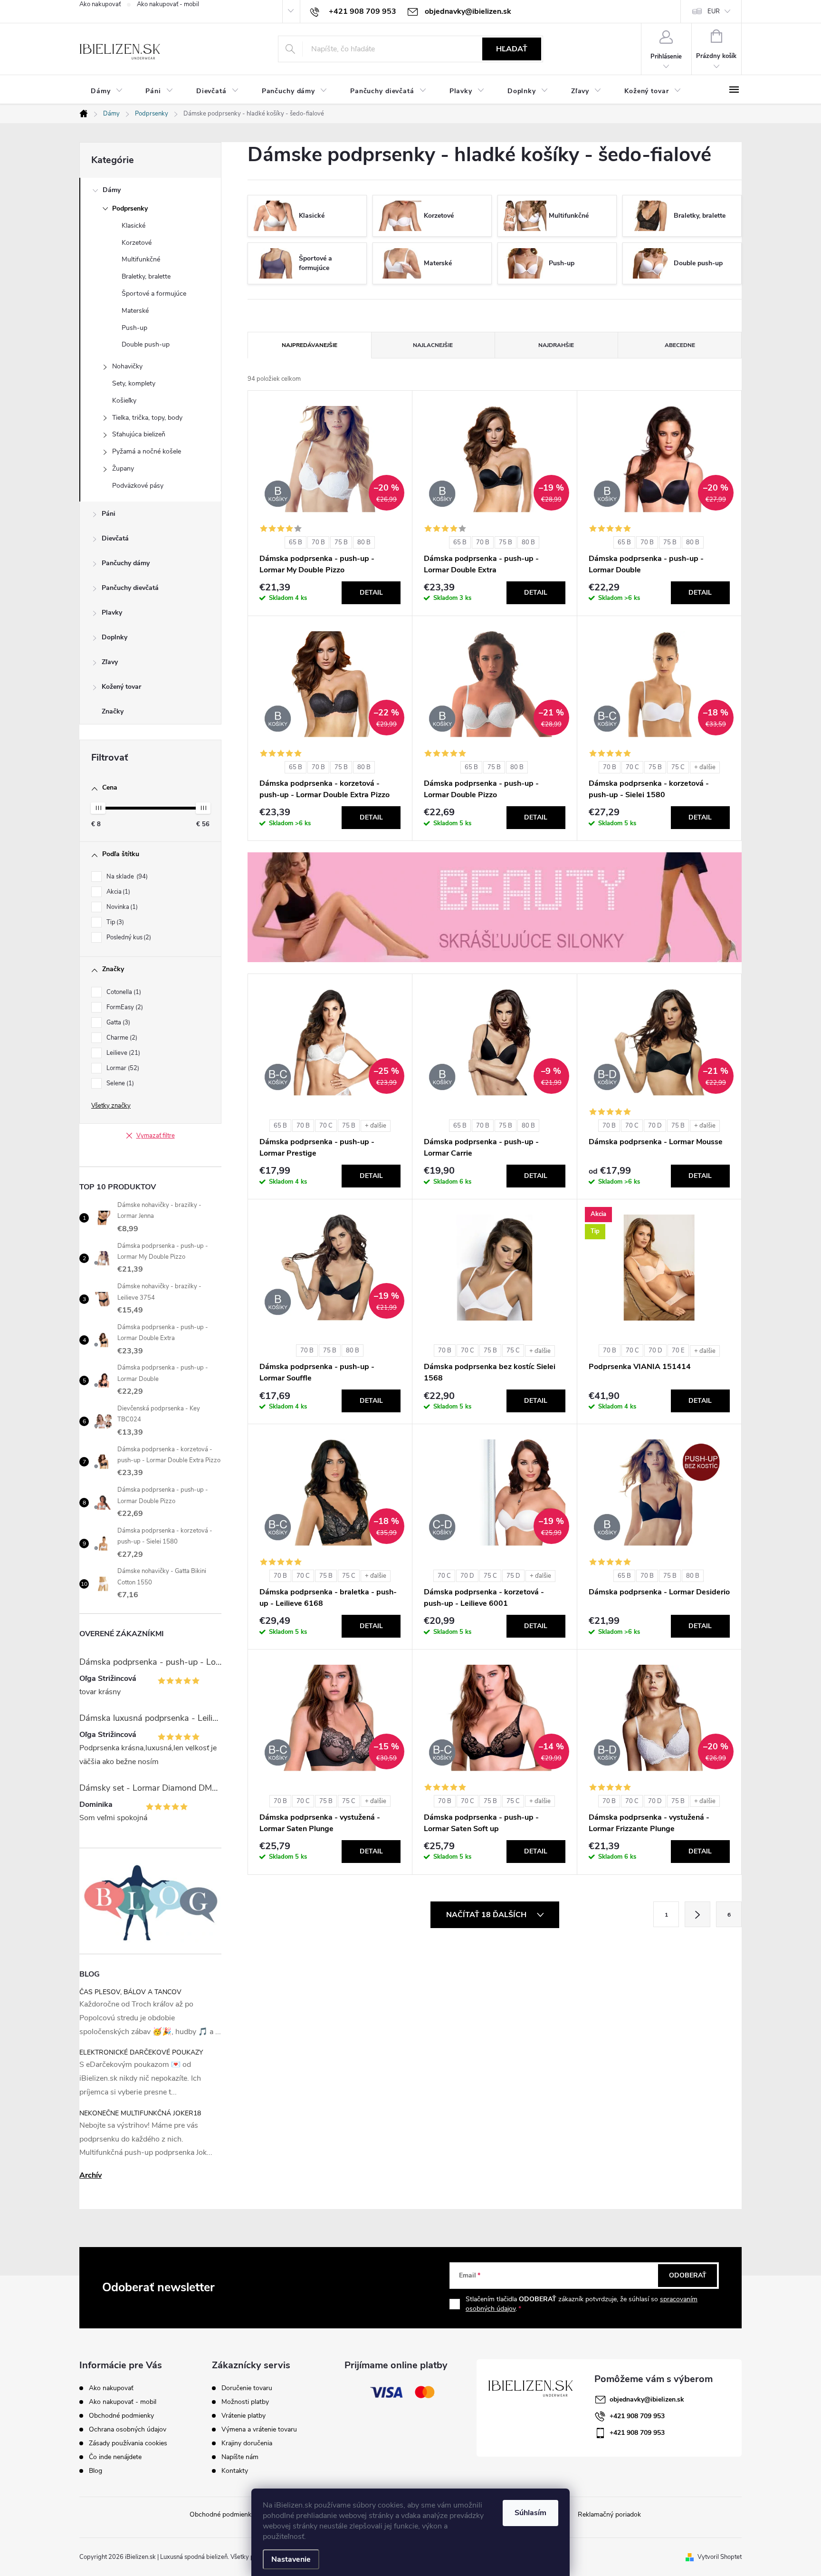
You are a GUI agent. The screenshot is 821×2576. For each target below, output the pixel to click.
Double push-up (146, 344)
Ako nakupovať (100, 4)
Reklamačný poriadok (609, 2514)
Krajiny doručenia (247, 2443)
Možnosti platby (245, 2402)
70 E (678, 1351)
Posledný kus (128, 937)
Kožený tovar (121, 687)
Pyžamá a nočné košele (147, 451)
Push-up (134, 328)
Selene (119, 1083)
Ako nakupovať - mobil (168, 4)
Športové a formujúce (154, 294)
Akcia (117, 892)
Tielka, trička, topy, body (147, 418)
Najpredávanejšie (310, 345)
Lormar (122, 1068)
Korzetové (137, 243)
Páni (109, 514)
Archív (91, 2175)
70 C (632, 767)
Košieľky (124, 400)
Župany (123, 468)
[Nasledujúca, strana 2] (697, 1914)
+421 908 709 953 (637, 2416)
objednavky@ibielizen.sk (647, 2399)
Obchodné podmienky (121, 2416)
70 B (318, 542)
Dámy (112, 190)
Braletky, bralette (146, 276)
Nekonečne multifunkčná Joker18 (140, 2113)
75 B (341, 542)
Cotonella (123, 992)
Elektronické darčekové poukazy (141, 2052)
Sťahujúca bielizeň (139, 434)
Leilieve (122, 1053)
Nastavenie (291, 2559)
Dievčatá (115, 538)
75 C (678, 767)
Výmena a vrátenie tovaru (259, 2430)
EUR (714, 11)
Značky (113, 711)
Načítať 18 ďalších (487, 1915)
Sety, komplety (134, 383)
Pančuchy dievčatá (130, 588)
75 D (513, 1576)
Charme (121, 1038)
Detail (371, 593)
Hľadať (512, 49)
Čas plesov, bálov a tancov (130, 1992)
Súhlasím (530, 2513)
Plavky (112, 613)
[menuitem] (107, 91)
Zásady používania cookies (128, 2443)
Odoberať (688, 2275)
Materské (135, 311)
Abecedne (680, 345)
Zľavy (110, 662)
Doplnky (115, 637)
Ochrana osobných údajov (128, 2429)
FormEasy (124, 1007)
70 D (655, 1126)
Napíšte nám (240, 2457)
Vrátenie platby (243, 2416)
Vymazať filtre (156, 1136)
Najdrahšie (556, 345)
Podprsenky (130, 208)
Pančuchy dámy (126, 563)
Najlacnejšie (433, 345)
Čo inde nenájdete (115, 2457)
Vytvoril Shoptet (720, 2557)
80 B (364, 542)
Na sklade (126, 877)
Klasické (134, 226)
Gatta (117, 1023)
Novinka (121, 907)
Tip (114, 922)
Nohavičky (127, 366)
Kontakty (235, 2471)
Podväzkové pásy (138, 486)
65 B (296, 542)
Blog (95, 2471)
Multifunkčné (141, 259)
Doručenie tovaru (247, 2388)
